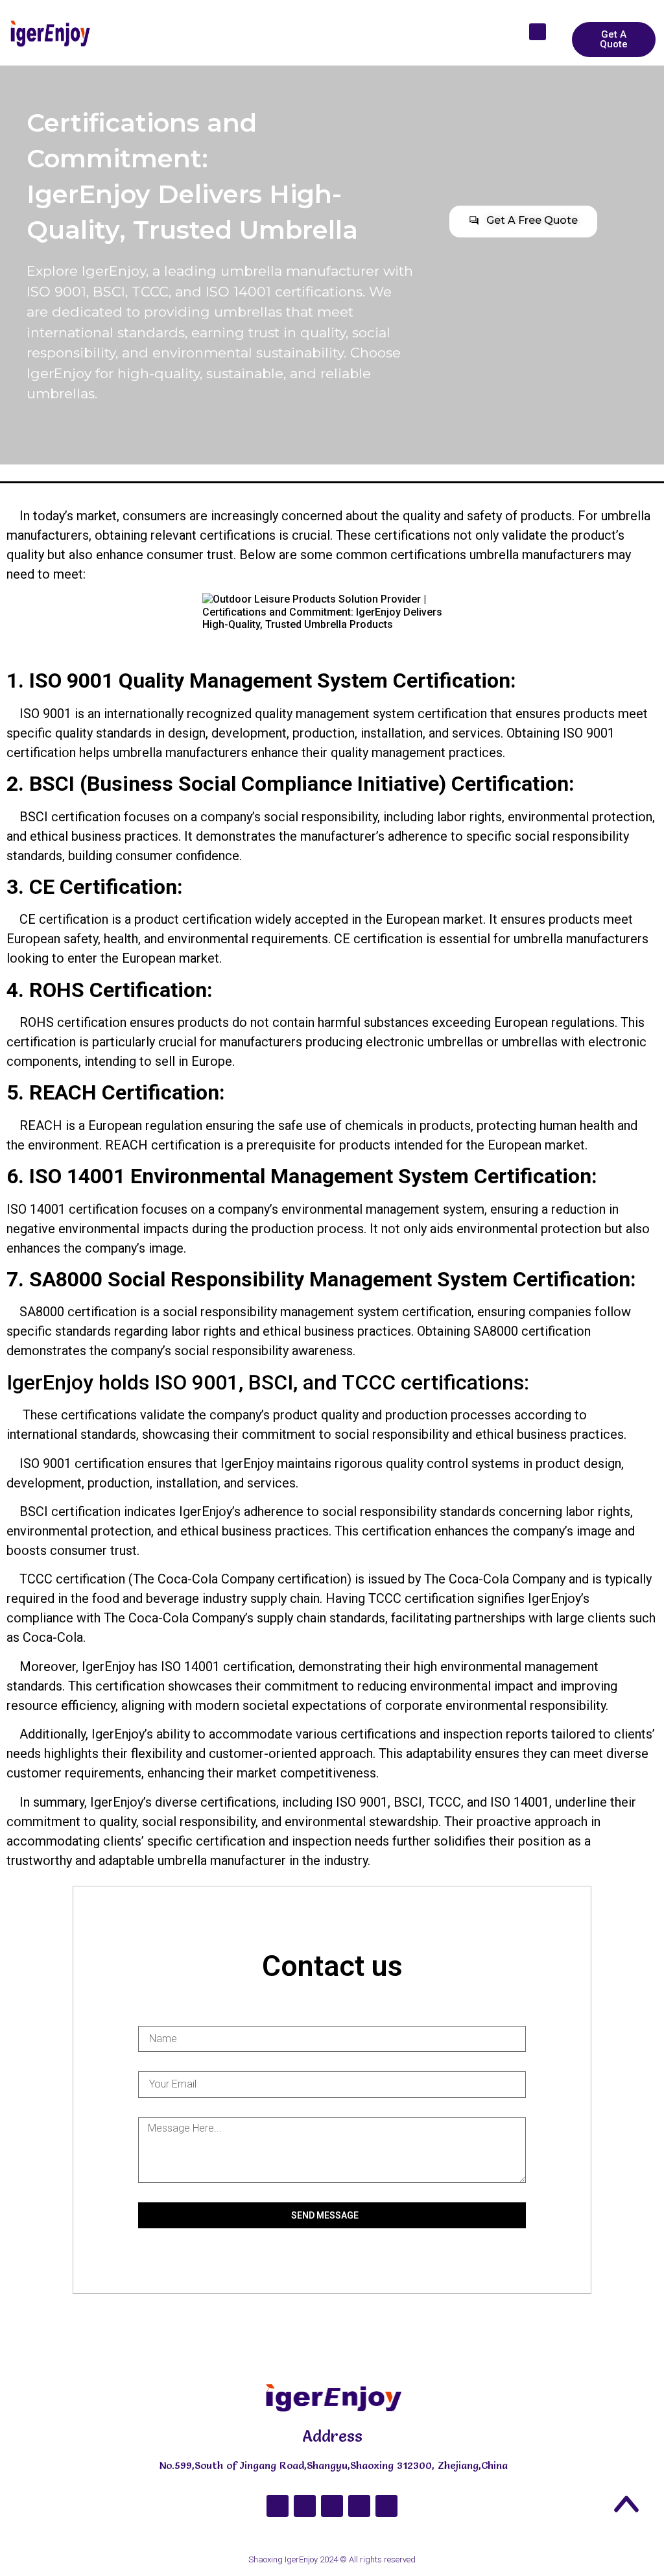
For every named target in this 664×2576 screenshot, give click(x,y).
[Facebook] (278, 2506)
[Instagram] (305, 2506)
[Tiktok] (359, 2506)
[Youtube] (332, 2506)
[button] (492, 19)
